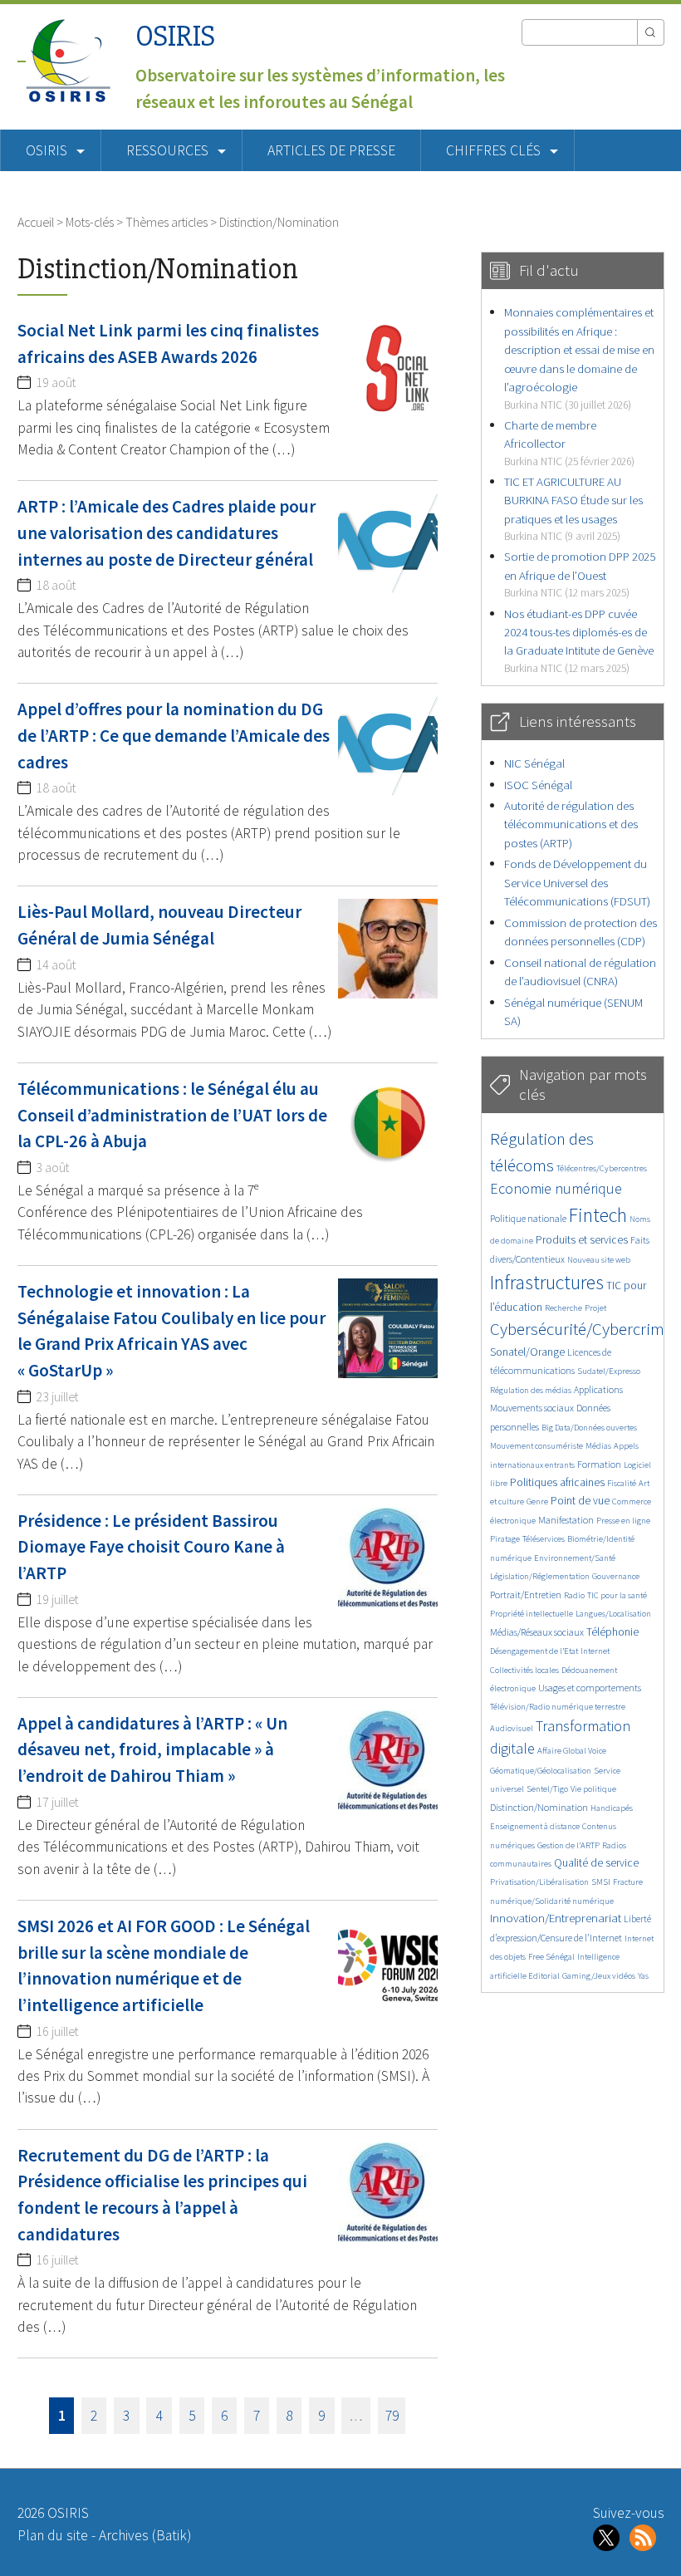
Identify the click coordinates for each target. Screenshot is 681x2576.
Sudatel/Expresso (609, 1371)
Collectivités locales (524, 1670)
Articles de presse (331, 150)
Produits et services (582, 1240)
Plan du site (53, 2535)
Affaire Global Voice (572, 1751)
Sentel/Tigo (547, 1789)
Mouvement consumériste (536, 1446)
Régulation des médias (531, 1390)
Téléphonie (612, 1632)
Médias (598, 1446)
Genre (537, 1501)
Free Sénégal (551, 1957)
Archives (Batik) (145, 2535)
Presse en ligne (623, 1521)
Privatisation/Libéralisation (539, 1882)
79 (392, 2416)
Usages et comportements (590, 1688)
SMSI (601, 1882)
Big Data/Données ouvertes (589, 1428)
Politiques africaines (557, 1482)
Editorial (544, 1976)
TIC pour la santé (617, 1595)
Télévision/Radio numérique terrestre (558, 1707)
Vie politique (593, 1789)
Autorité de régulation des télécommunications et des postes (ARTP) (571, 824)
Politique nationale (528, 1218)
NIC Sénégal (534, 763)
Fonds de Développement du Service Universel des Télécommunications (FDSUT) (577, 882)
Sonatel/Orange (527, 1352)
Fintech (598, 1215)
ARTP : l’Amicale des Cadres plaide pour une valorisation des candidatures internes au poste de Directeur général (167, 532)
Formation (599, 1464)
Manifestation (566, 1520)
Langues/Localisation (613, 1614)
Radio (574, 1595)
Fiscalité (622, 1483)
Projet (595, 1308)
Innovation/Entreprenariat (556, 1918)
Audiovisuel (512, 1728)
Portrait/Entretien (526, 1595)
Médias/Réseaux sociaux (537, 1632)
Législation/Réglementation (540, 1576)
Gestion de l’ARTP (568, 1845)
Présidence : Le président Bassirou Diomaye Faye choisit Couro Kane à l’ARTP (151, 1547)
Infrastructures (547, 1282)
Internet (595, 1651)
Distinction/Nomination (539, 1807)
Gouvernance (616, 1576)
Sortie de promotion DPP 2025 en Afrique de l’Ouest (580, 574)
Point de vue (580, 1501)
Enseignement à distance (535, 1826)
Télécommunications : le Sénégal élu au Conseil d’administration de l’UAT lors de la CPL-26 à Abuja (172, 1115)
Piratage (505, 1539)
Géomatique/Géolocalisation (541, 1771)
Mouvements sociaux (532, 1408)
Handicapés (612, 1808)
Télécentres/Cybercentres (602, 1168)
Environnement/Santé (575, 1558)
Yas (643, 1976)
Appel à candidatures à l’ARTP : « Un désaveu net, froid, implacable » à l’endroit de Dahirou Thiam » (152, 1749)
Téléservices (544, 1539)
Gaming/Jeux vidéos (599, 1976)
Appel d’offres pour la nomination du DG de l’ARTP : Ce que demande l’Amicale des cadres (174, 735)
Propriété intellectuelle (532, 1614)
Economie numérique (556, 1188)
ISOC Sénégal (538, 785)
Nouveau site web (599, 1260)
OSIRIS (175, 36)
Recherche (563, 1308)
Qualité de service (596, 1863)
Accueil (36, 222)
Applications (598, 1389)
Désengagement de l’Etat (534, 1651)
